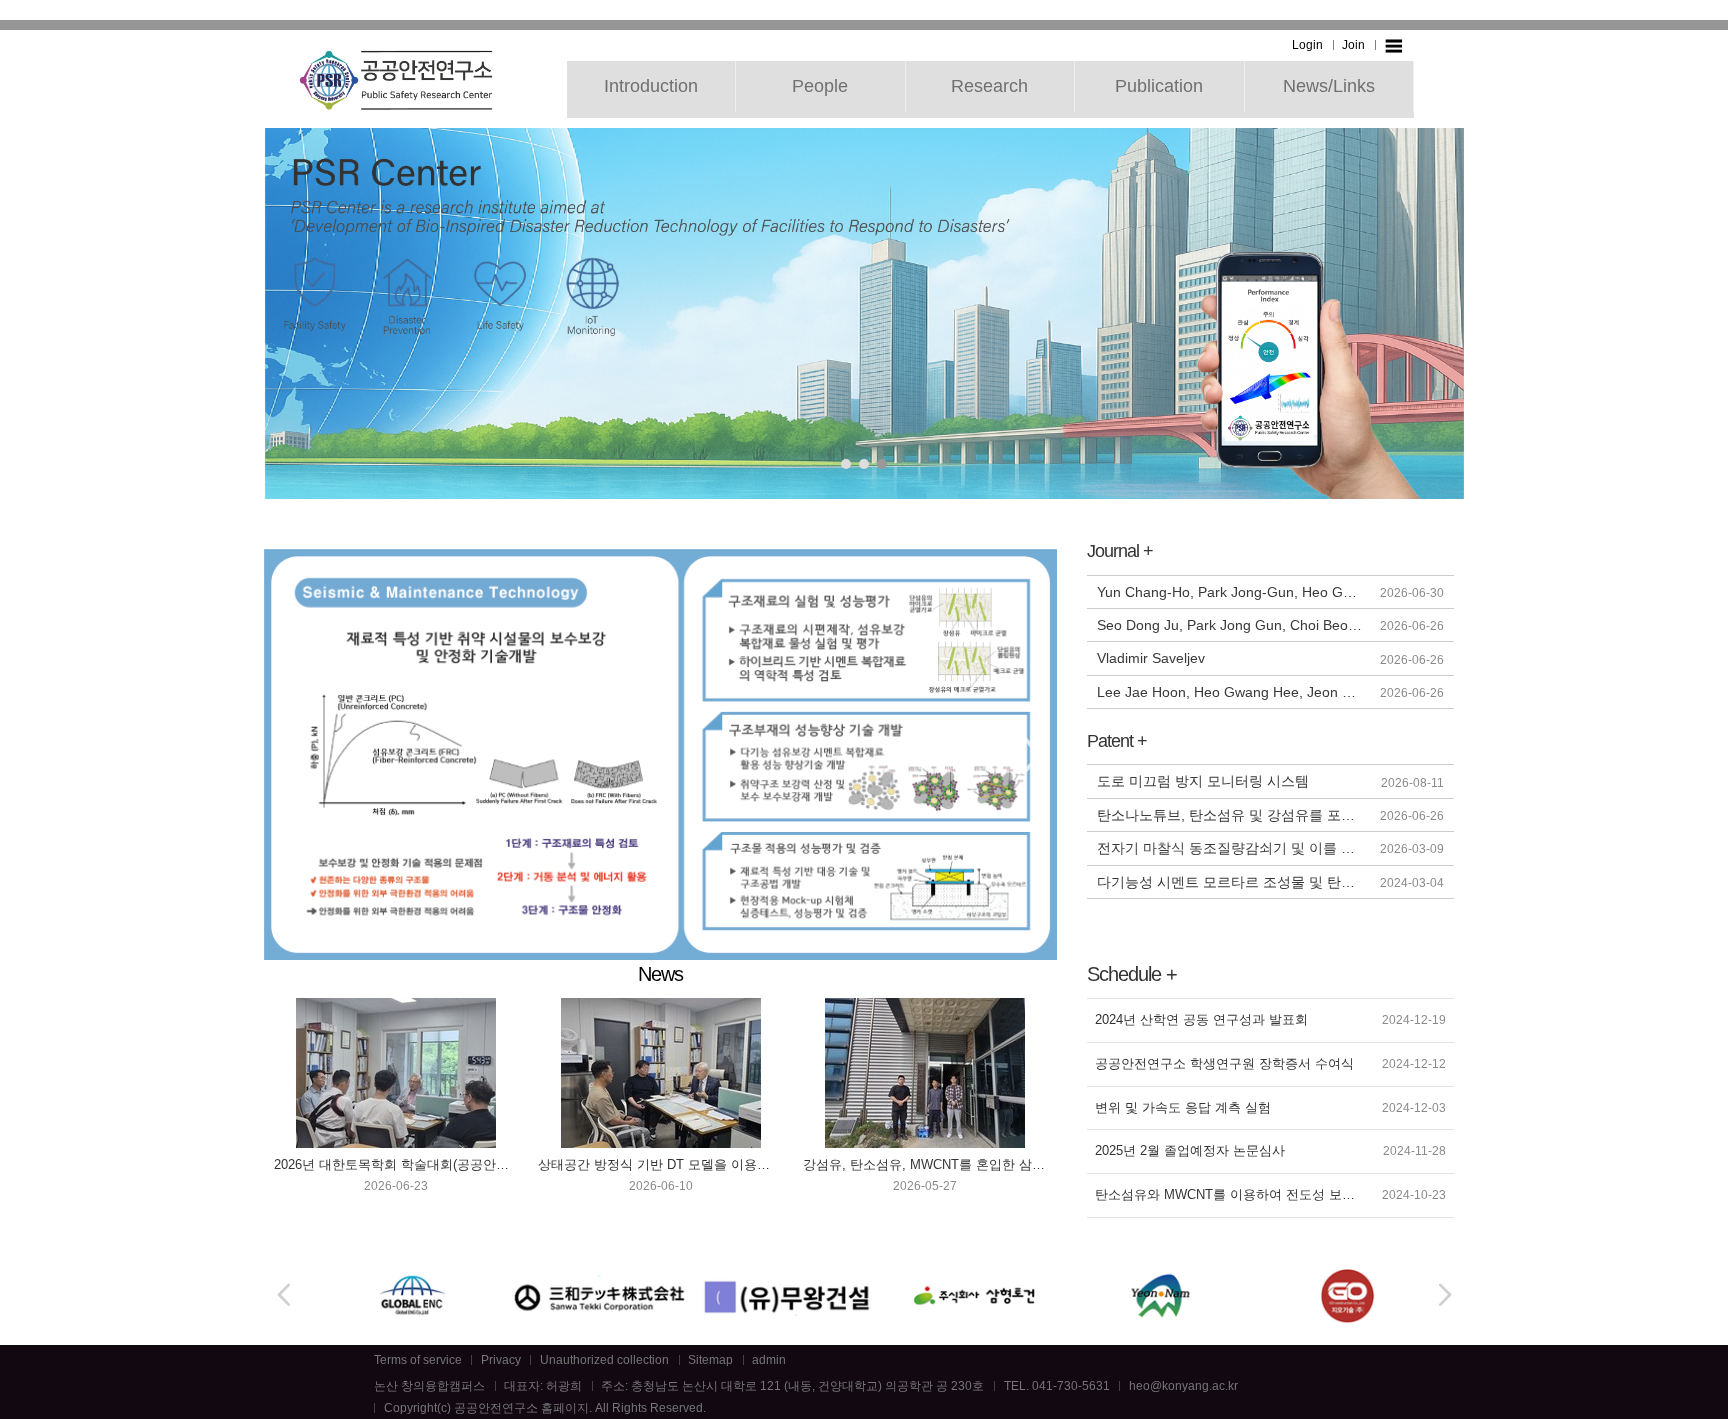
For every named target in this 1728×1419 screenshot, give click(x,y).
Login (1307, 45)
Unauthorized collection (604, 1360)
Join (1353, 45)
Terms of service (418, 1360)
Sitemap (710, 1360)
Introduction (651, 86)
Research (989, 86)
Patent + (1117, 741)
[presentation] (289, 755)
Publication (1159, 86)
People (820, 86)
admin (769, 1360)
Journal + (1120, 551)
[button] (846, 464)
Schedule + (1132, 974)
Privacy (501, 1360)
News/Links (1329, 86)
